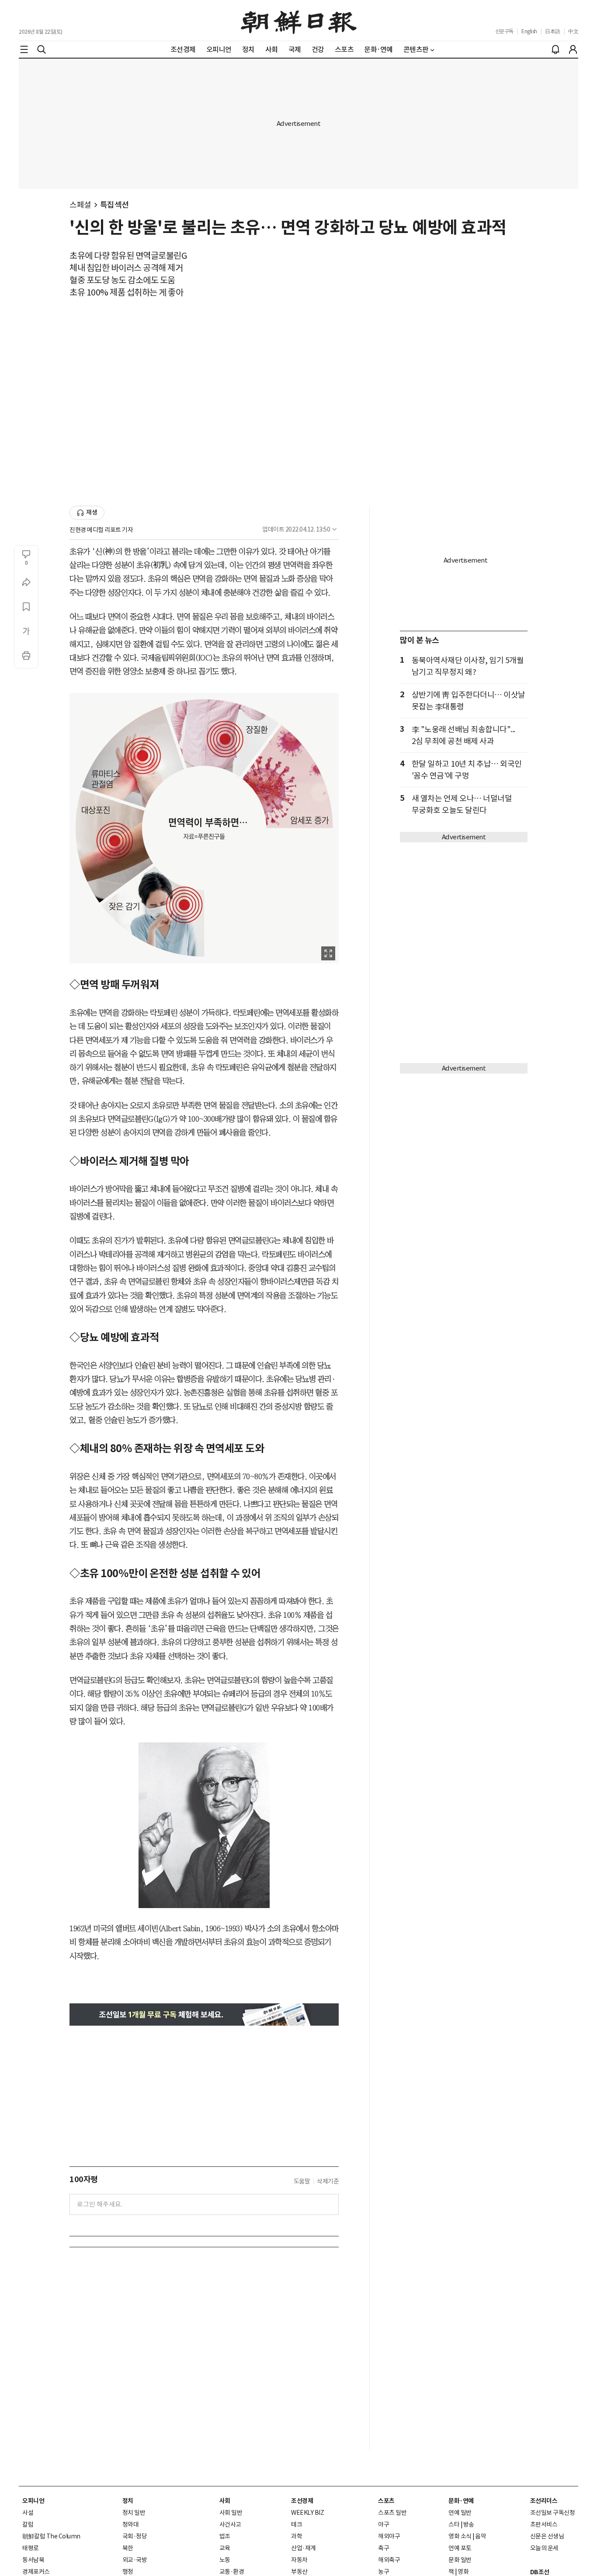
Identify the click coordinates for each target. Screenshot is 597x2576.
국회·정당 (135, 2536)
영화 (463, 2572)
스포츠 (386, 2501)
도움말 (302, 2181)
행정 (128, 2572)
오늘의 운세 (544, 2548)
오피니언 (33, 2501)
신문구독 (504, 31)
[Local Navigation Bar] (24, 49)
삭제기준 (328, 2181)
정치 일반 (134, 2513)
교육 (225, 2548)
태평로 (31, 2548)
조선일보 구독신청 (553, 2513)
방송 (469, 2524)
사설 (28, 2513)
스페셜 (80, 205)
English (529, 31)
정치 (128, 2501)
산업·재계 (304, 2548)
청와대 (131, 2524)
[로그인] (573, 49)
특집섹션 (115, 205)
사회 (225, 2501)
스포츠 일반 (392, 2513)
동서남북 (33, 2560)
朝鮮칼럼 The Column (51, 2536)
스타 (454, 2524)
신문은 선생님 (547, 2536)
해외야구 (389, 2536)
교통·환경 (232, 2572)
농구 (384, 2572)
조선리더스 (544, 2501)
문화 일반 (460, 2560)
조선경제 (302, 2501)
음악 (481, 2536)
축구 (384, 2548)
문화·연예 (461, 2501)
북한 (128, 2548)
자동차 (299, 2560)
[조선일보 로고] (299, 21)
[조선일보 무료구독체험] (204, 2015)
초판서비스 (544, 2524)
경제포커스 (36, 2572)
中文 (573, 31)
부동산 (299, 2572)
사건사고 (230, 2524)
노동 (225, 2560)
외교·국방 (135, 2560)
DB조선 (540, 2572)
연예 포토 (460, 2548)
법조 (225, 2536)
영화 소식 (460, 2536)
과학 (297, 2536)
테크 (297, 2524)
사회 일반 (231, 2513)
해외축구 (389, 2560)
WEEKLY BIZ (307, 2513)
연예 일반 (460, 2513)
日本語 (553, 31)
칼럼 (28, 2524)
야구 (384, 2524)
